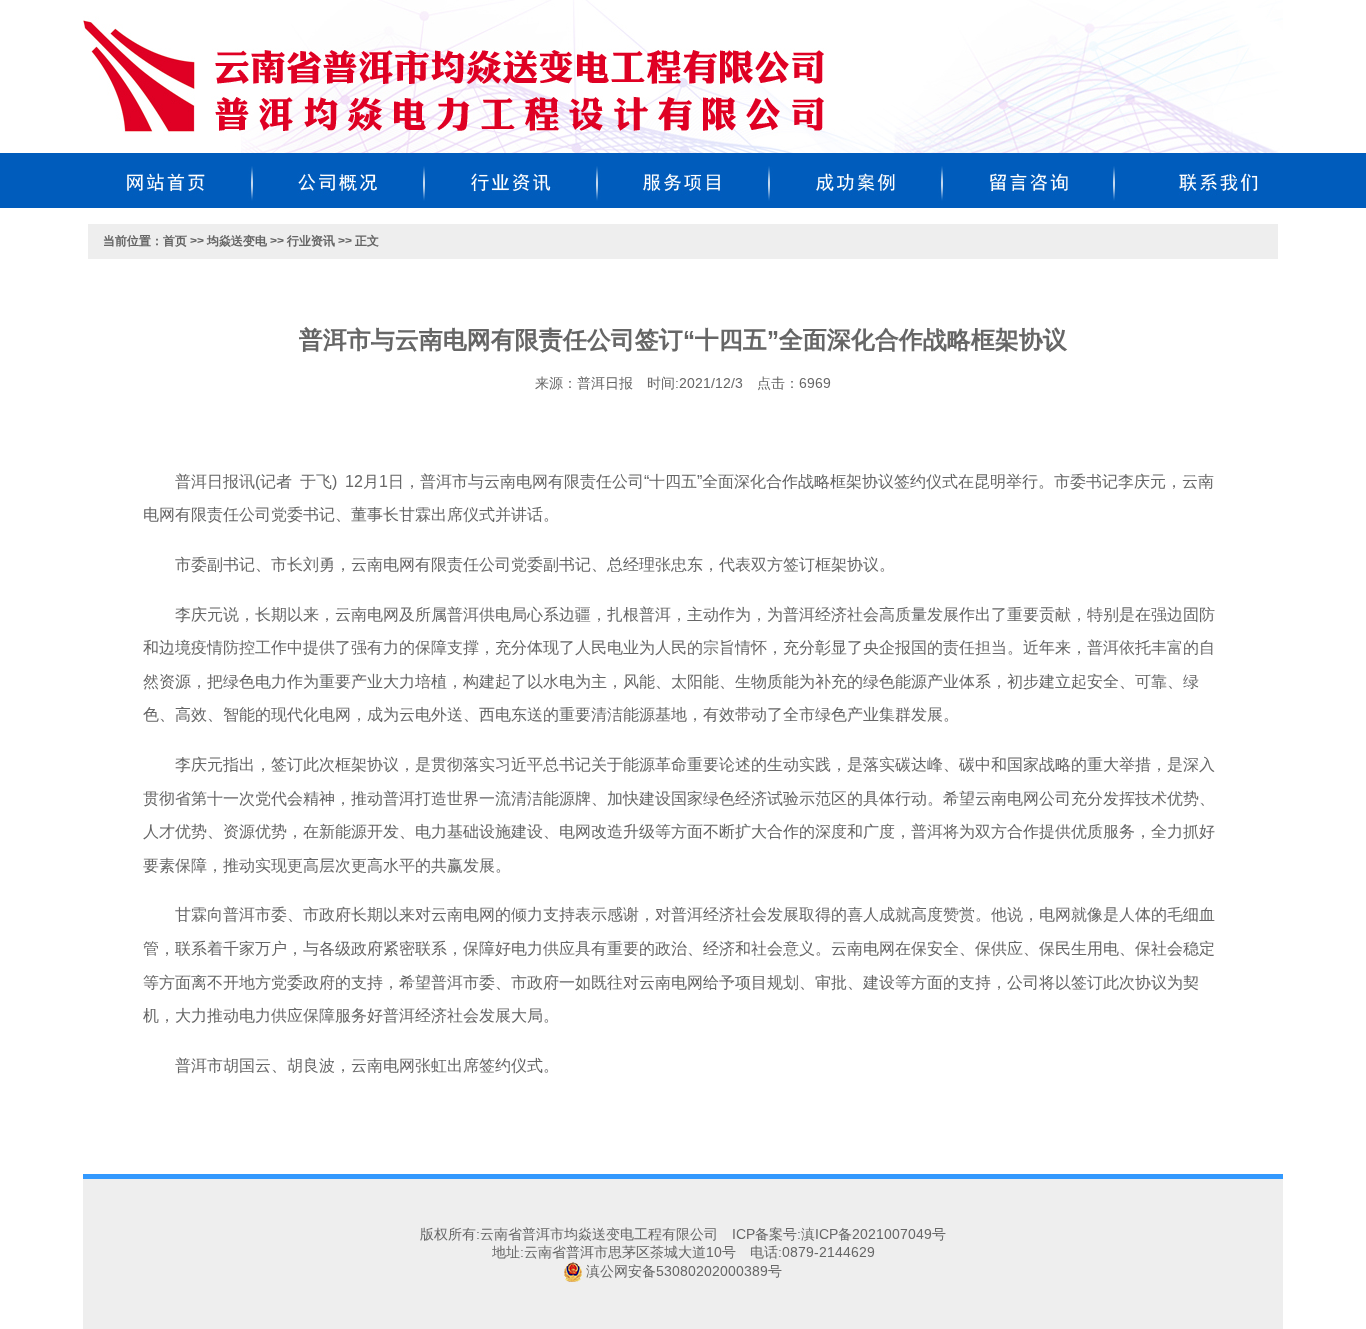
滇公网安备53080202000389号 (684, 1271)
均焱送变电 (237, 241)
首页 (175, 241)
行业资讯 (311, 241)
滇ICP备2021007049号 (873, 1234)
